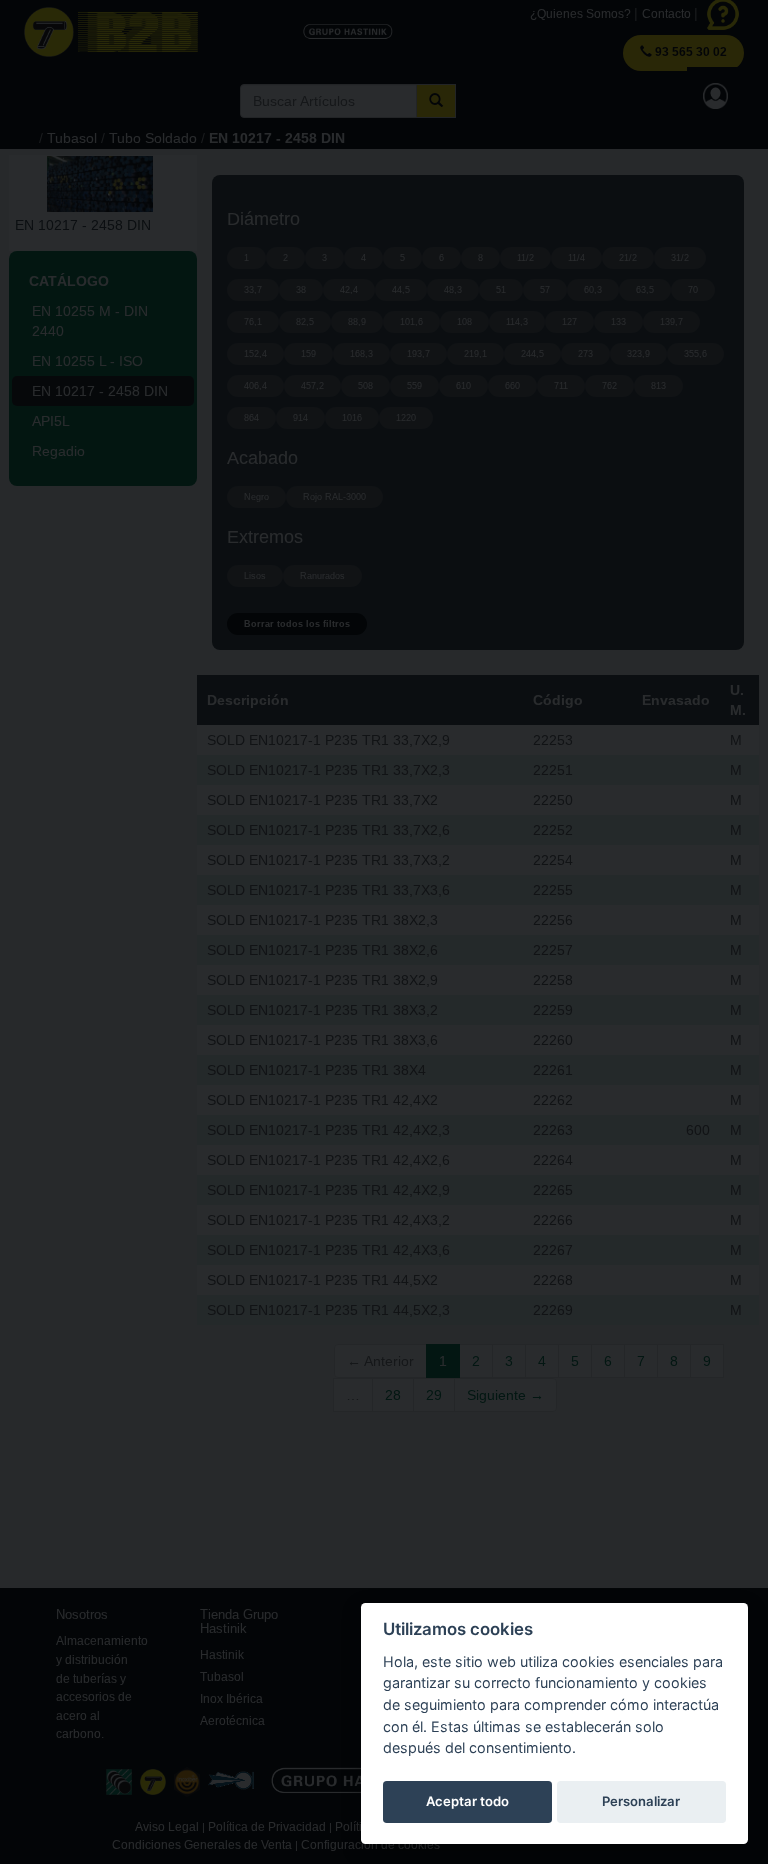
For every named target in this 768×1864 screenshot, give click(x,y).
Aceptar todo (467, 1801)
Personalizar (641, 1801)
